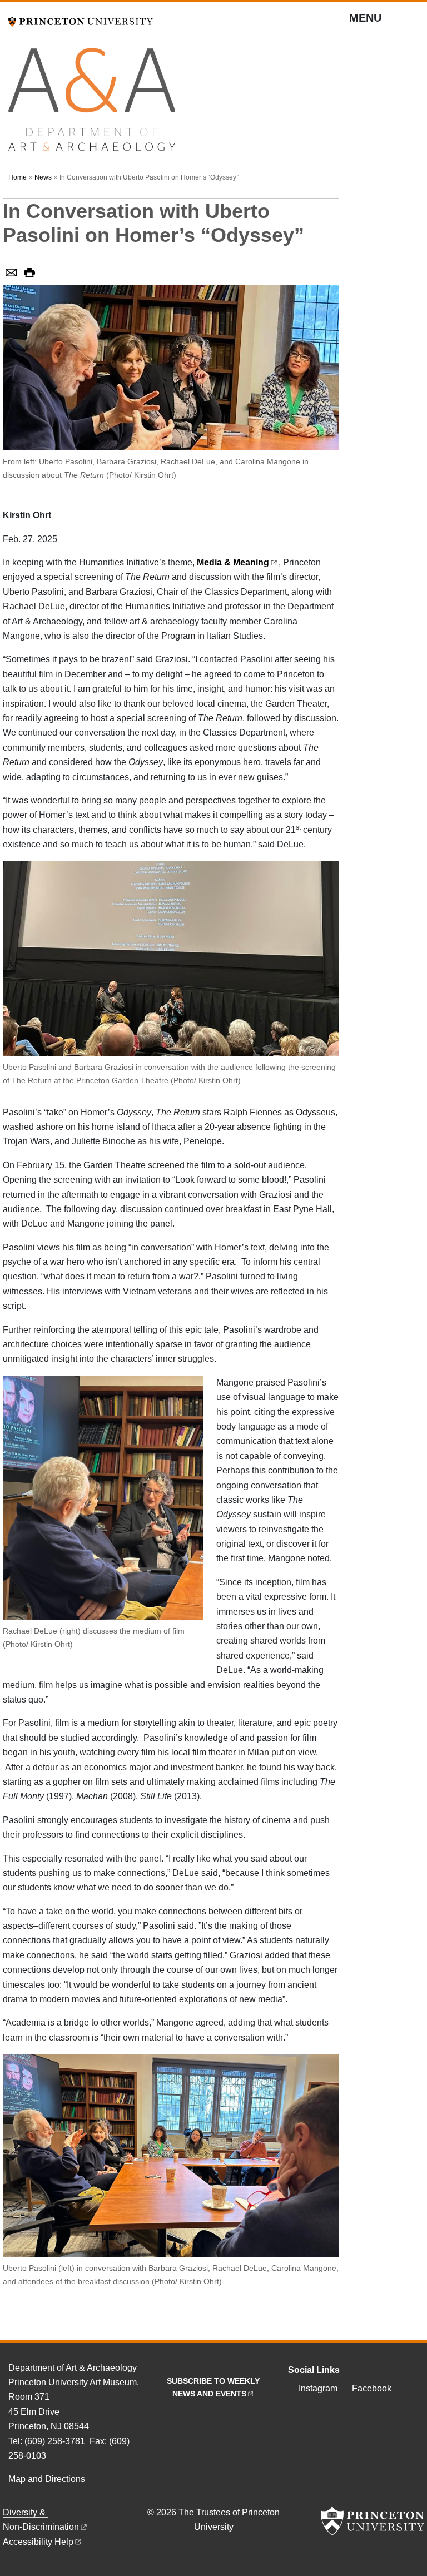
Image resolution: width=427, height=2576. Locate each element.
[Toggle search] (411, 22)
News (43, 177)
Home (18, 177)
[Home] (92, 104)
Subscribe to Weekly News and (213, 2387)
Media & (233, 562)
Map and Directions (47, 2479)
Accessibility (38, 2542)
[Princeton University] (81, 20)
